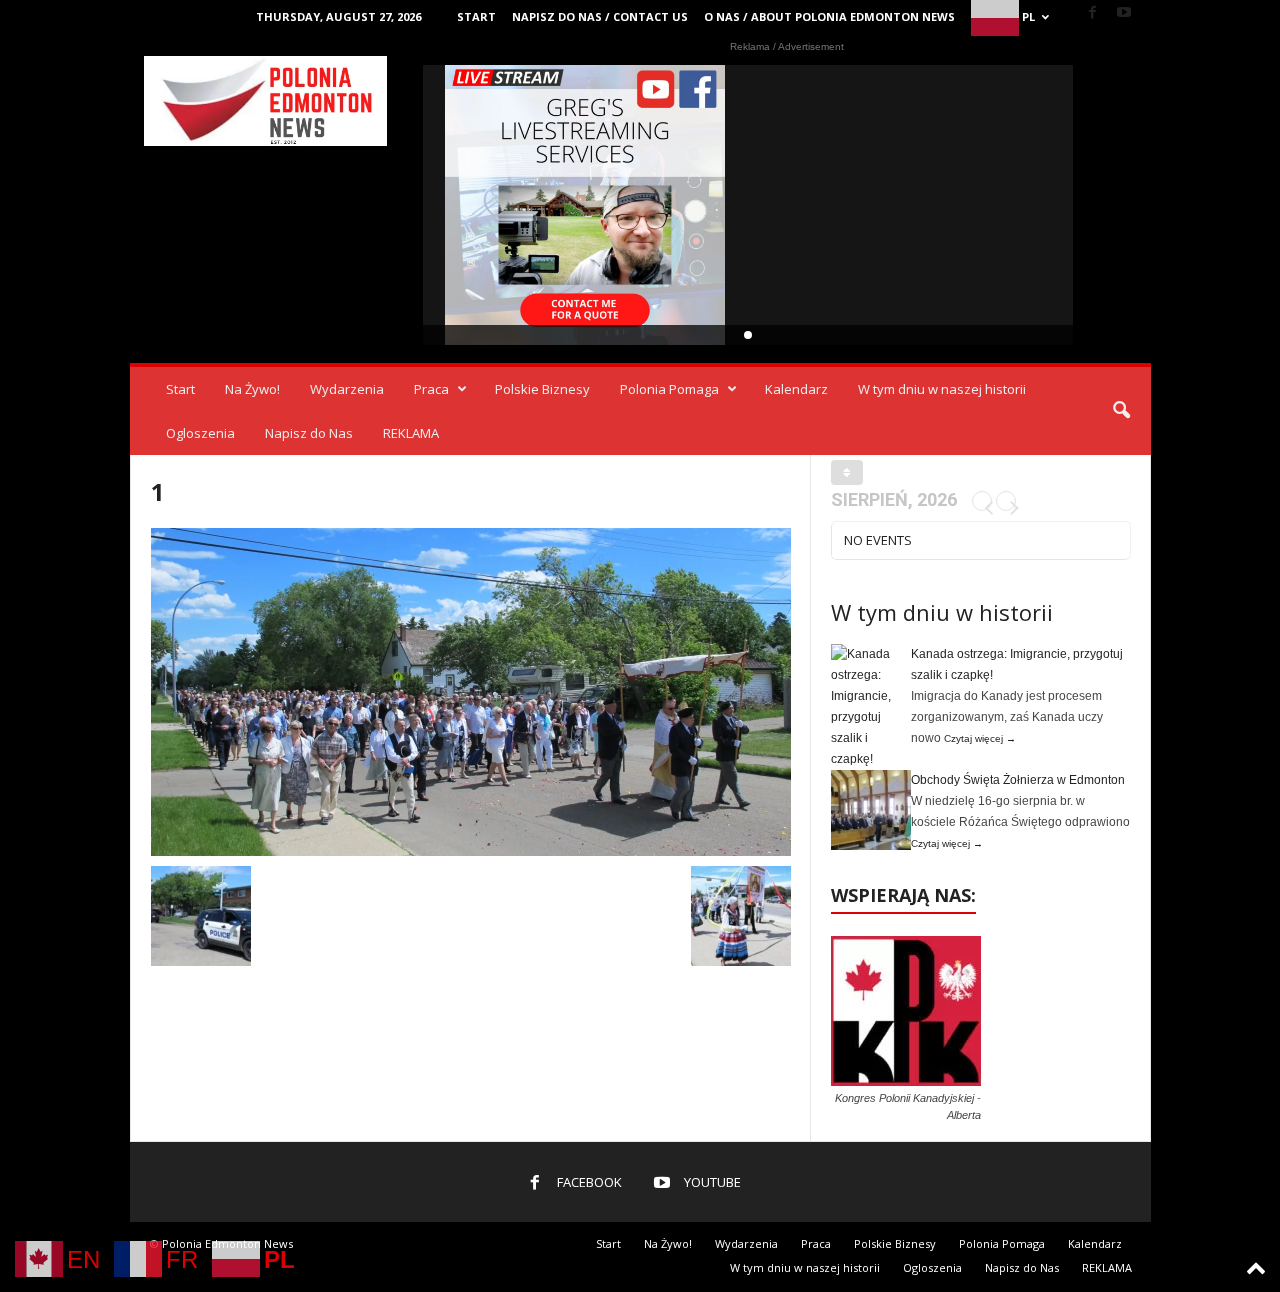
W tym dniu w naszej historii (942, 389)
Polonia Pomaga (669, 389)
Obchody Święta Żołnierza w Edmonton (1018, 780)
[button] (1121, 411)
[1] (471, 692)
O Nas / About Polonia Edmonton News (829, 16)
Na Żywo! (252, 389)
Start (476, 16)
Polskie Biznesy (542, 389)
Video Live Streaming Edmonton (585, 205)
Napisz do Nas (309, 433)
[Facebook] (1093, 13)
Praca (431, 389)
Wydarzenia (347, 389)
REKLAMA (411, 433)
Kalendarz (796, 389)
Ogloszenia (200, 433)
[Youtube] (1124, 13)
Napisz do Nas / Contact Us (600, 16)
